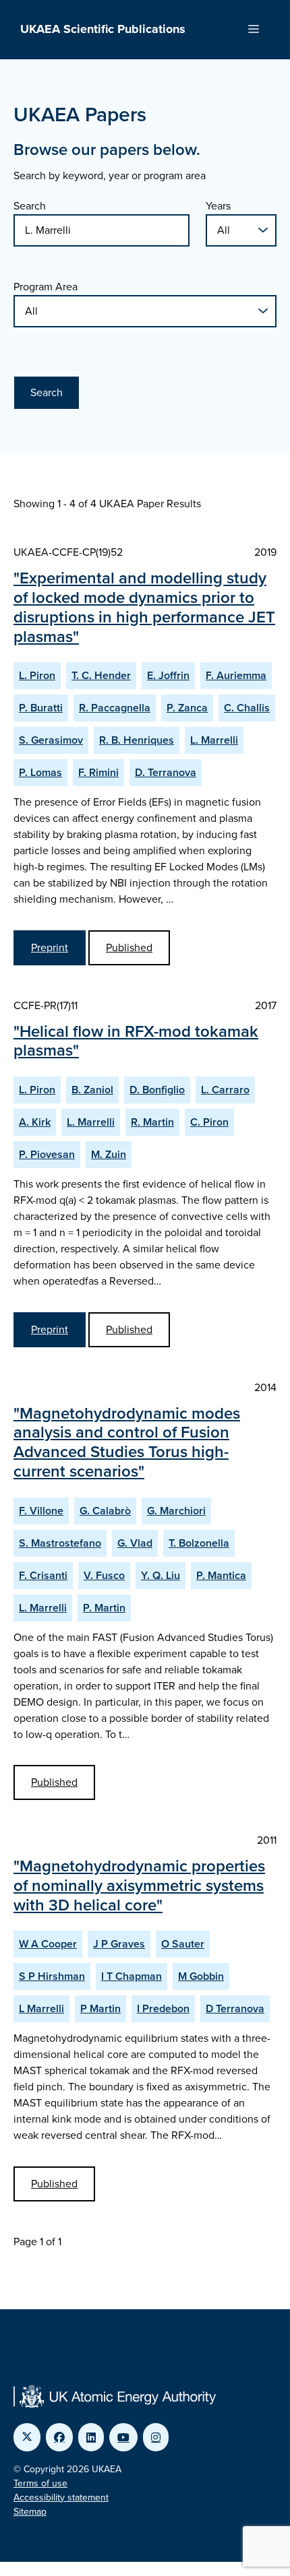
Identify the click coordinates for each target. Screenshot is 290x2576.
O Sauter (183, 1944)
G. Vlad (135, 1543)
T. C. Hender (101, 675)
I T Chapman (132, 1976)
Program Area (46, 287)
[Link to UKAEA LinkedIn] (91, 2437)
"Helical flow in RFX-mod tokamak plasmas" (136, 1041)
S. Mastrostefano (60, 1543)
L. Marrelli (214, 740)
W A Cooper (48, 1944)
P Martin (100, 2008)
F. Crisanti (43, 1575)
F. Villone (41, 1511)
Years (218, 206)
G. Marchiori (176, 1511)
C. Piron (209, 1122)
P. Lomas (40, 772)
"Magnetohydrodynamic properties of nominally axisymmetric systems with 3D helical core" (139, 1886)
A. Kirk (35, 1122)
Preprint (50, 947)
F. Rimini (98, 772)
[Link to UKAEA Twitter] (27, 2437)
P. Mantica (221, 1575)
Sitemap (30, 2512)
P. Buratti (41, 708)
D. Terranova (166, 772)
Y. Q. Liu (161, 1575)
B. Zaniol (92, 1090)
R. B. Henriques (137, 740)
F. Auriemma (236, 675)
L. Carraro (225, 1090)
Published (129, 947)
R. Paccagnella (115, 708)
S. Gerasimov (51, 740)
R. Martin (152, 1122)
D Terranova (235, 2008)
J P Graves (119, 1944)
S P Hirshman (52, 1976)
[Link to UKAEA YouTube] (123, 2437)
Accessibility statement (61, 2498)
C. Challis (247, 708)
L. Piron (37, 675)
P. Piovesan (47, 1154)
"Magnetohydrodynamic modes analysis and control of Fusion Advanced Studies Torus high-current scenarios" (127, 1442)
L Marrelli (41, 2008)
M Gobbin (201, 1976)
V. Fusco (104, 1575)
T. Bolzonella (199, 1543)
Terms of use (40, 2483)
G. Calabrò (105, 1511)
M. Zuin (109, 1154)
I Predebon (163, 2008)
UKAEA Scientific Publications (103, 29)
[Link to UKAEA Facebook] (59, 2437)
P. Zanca (187, 708)
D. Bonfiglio (157, 1090)
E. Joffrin (168, 675)
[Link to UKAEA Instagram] (156, 2437)
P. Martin (104, 1608)
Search (30, 206)
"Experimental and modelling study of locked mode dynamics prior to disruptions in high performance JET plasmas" (144, 607)
